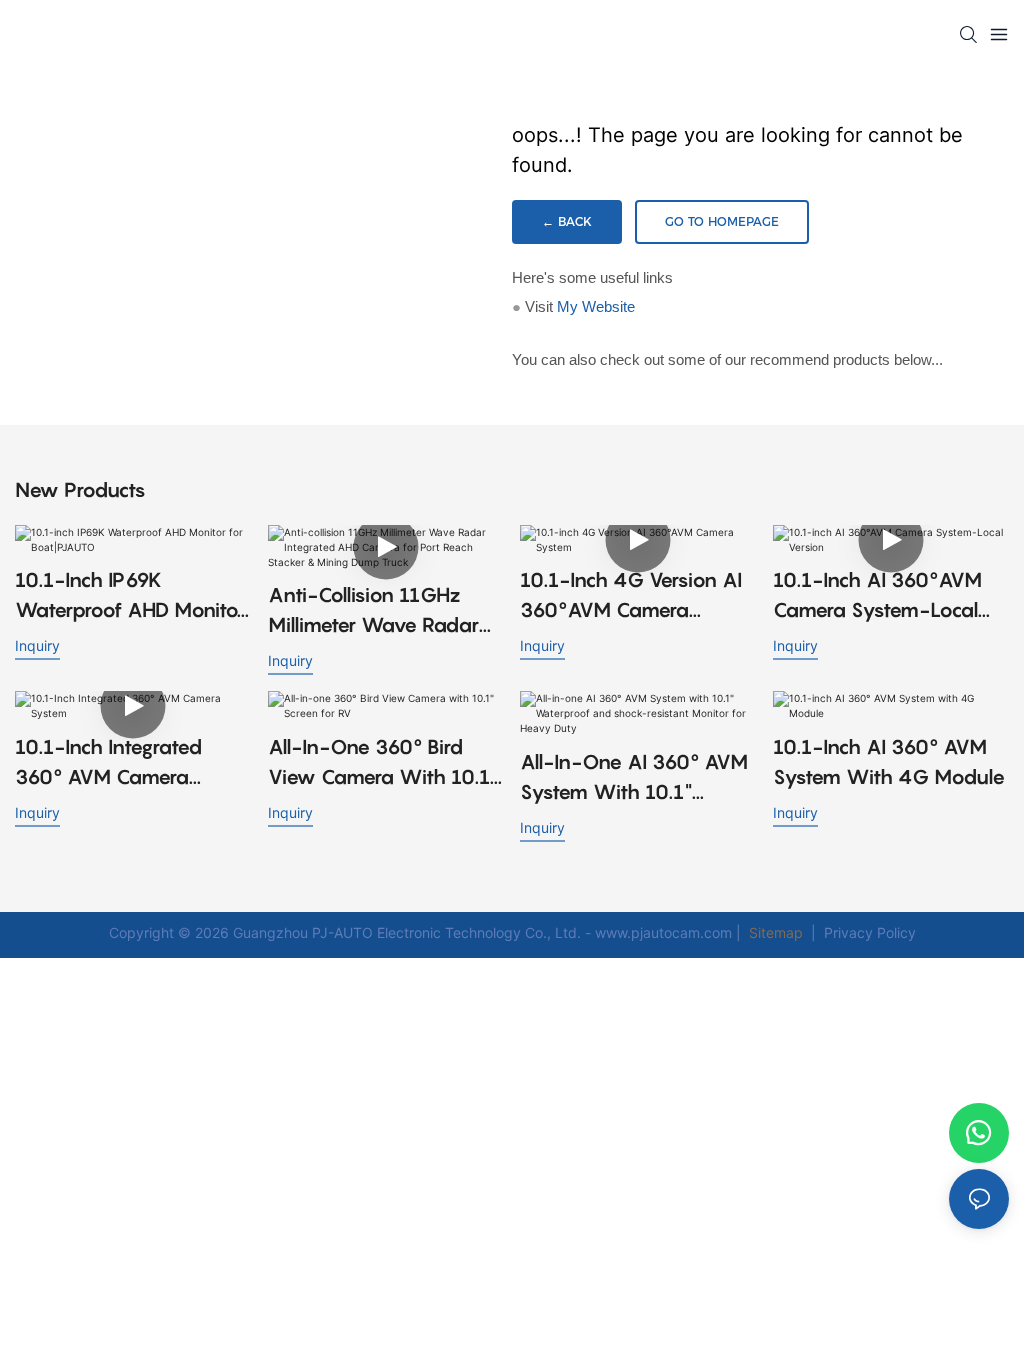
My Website (596, 306)
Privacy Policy (870, 932)
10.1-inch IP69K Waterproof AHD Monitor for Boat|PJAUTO (130, 596)
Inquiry (37, 645)
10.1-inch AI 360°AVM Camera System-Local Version (877, 596)
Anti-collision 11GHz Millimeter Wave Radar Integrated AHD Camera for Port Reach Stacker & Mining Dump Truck (382, 611)
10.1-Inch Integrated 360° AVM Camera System (108, 763)
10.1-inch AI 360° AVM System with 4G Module (889, 762)
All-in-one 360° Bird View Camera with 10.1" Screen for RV (383, 763)
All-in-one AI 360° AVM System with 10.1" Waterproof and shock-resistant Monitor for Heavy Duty (634, 778)
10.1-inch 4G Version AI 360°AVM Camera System (631, 596)
